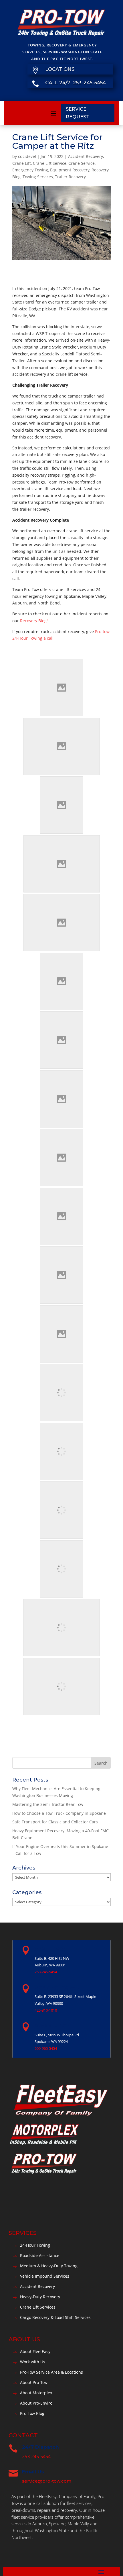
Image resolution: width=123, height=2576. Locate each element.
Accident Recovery (86, 156)
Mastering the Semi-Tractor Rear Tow (48, 1804)
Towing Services (38, 177)
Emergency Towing (30, 170)
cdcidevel (27, 156)
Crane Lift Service (50, 163)
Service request (78, 113)
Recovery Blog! (34, 621)
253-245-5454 (46, 1972)
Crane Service (82, 163)
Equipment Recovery (70, 170)
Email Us (33, 2472)
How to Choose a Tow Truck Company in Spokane (59, 1813)
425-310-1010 (46, 2010)
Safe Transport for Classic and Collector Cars (55, 1822)
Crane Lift (22, 163)
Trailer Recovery (70, 177)
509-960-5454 (46, 2048)
